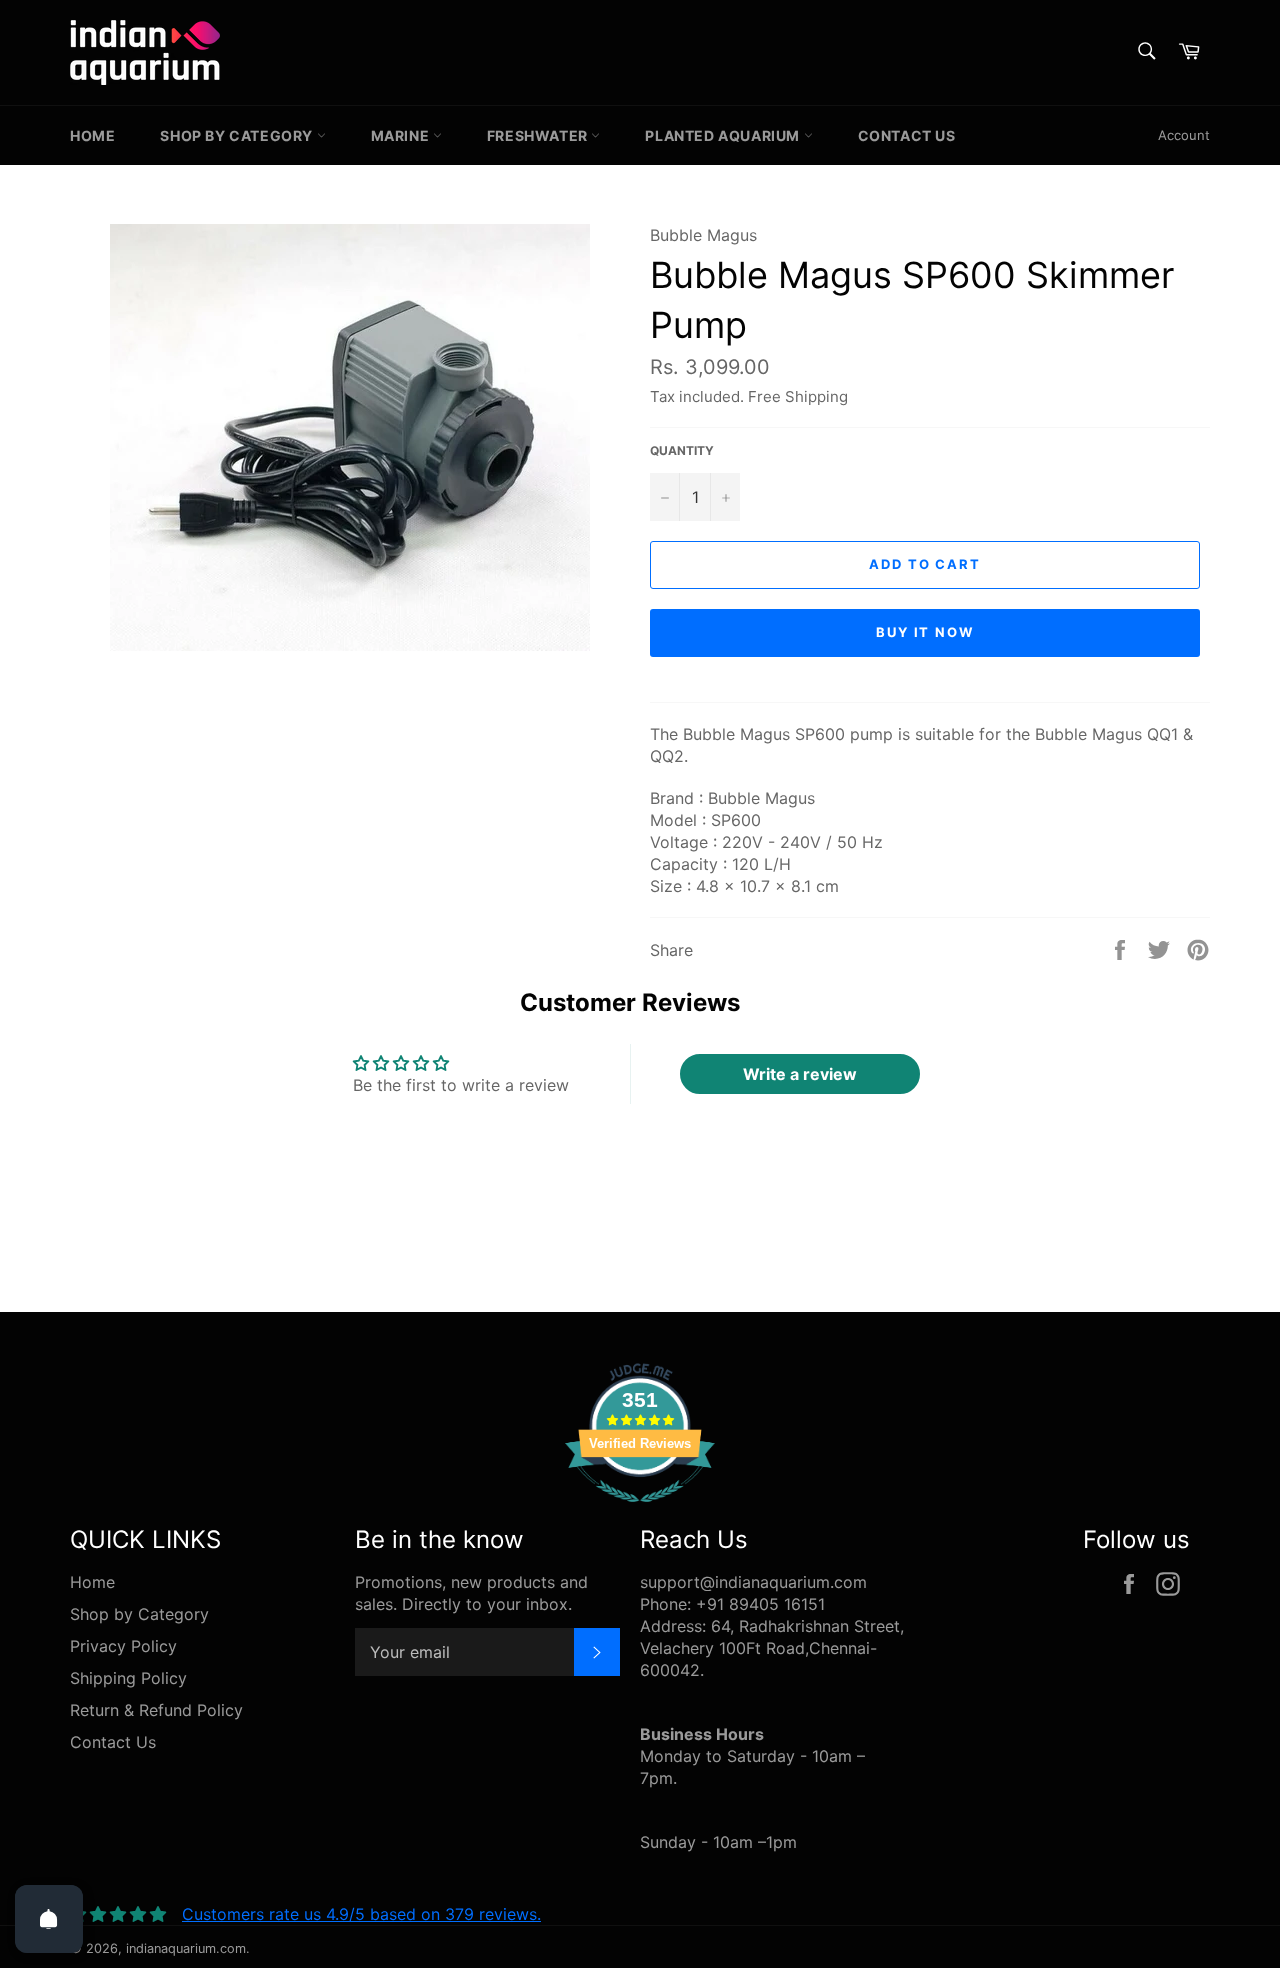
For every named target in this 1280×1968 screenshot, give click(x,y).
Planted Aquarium (724, 135)
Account (1184, 135)
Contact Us (907, 135)
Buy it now (925, 632)
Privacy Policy (123, 1646)
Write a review (800, 1074)
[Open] (49, 1919)
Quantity (682, 450)
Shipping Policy (128, 1678)
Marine (402, 135)
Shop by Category (238, 135)
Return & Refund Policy (156, 1710)
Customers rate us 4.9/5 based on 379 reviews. (361, 1914)
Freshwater (539, 135)
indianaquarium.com (186, 1948)
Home (92, 135)
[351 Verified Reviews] (640, 1512)
